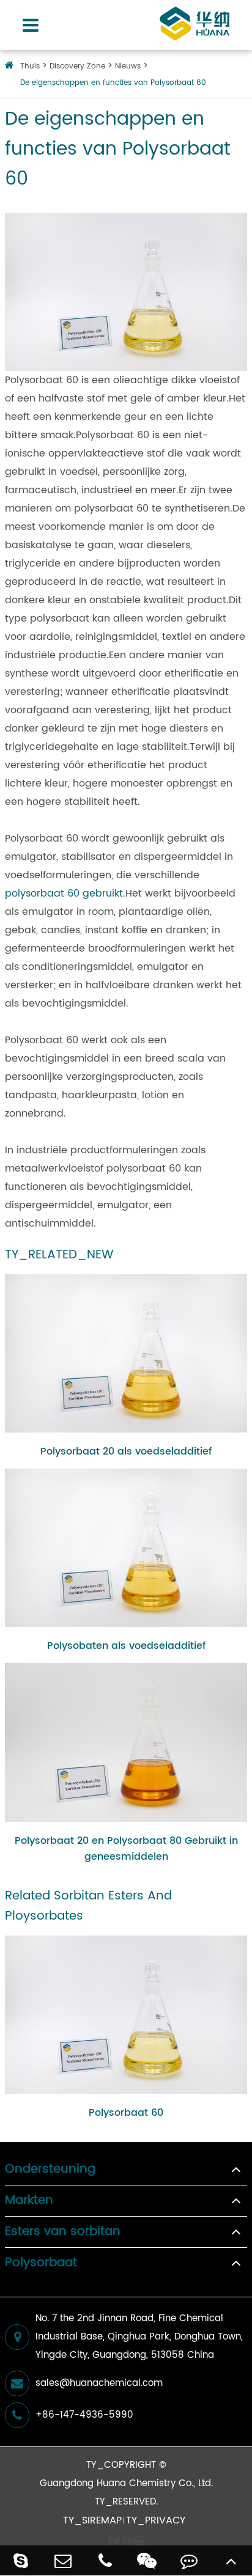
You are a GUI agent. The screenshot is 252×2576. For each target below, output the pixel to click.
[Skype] (21, 2560)
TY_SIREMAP (92, 2520)
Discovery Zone (77, 66)
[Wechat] (147, 2560)
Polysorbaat (41, 2263)
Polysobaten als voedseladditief (126, 1646)
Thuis (30, 66)
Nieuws (128, 66)
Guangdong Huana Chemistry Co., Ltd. (126, 2483)
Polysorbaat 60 (126, 2113)
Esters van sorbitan (63, 2232)
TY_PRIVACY (156, 2520)
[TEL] (105, 2560)
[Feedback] (189, 2560)
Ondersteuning (50, 2170)
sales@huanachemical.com (99, 2383)
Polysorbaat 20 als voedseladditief (126, 1451)
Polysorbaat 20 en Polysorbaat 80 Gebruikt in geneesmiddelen (126, 1849)
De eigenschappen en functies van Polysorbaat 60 (113, 83)
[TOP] (231, 2560)
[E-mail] (63, 2560)
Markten (29, 2201)
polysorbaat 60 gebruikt (64, 894)
